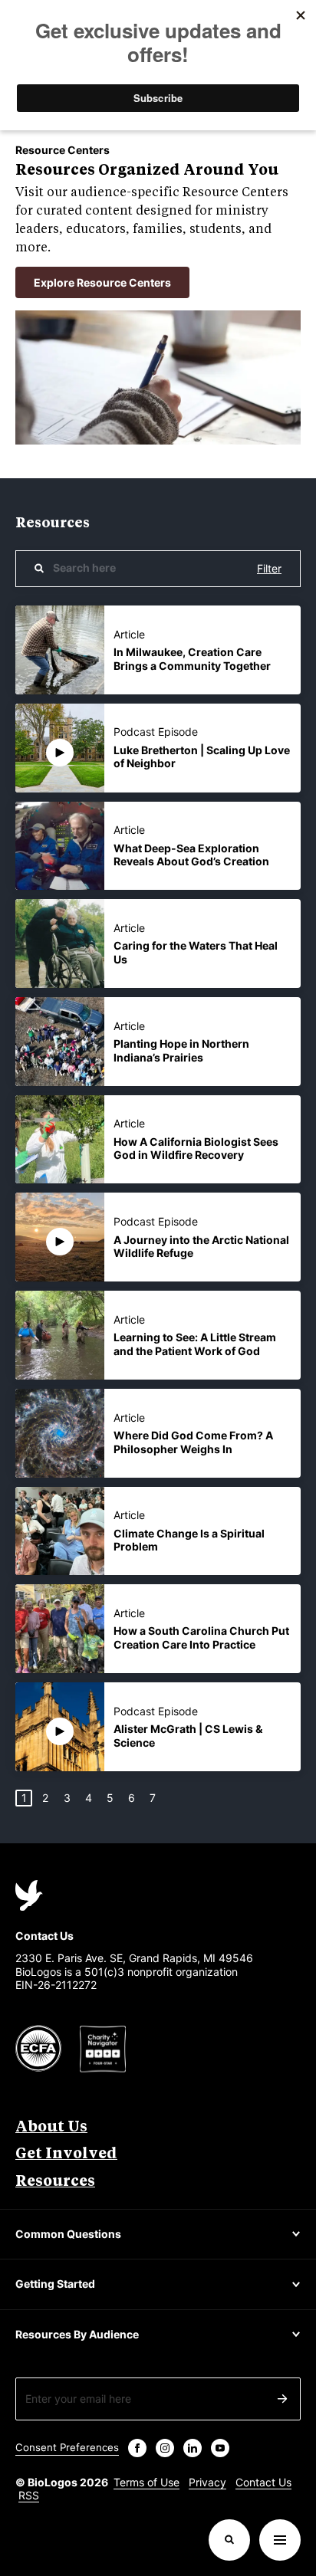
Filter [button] (269, 568)
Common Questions (68, 2234)
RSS (29, 2495)
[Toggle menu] (280, 2540)
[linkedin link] (193, 2448)
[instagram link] (165, 2448)
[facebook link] (137, 2448)
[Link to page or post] (60, 650)
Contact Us (263, 2482)
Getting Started (55, 2284)
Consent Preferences (67, 2447)
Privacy (207, 2482)
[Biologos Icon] (29, 1895)
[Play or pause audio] (60, 753)
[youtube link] (220, 2448)
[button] (60, 748)
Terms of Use (146, 2482)
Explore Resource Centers (102, 282)
